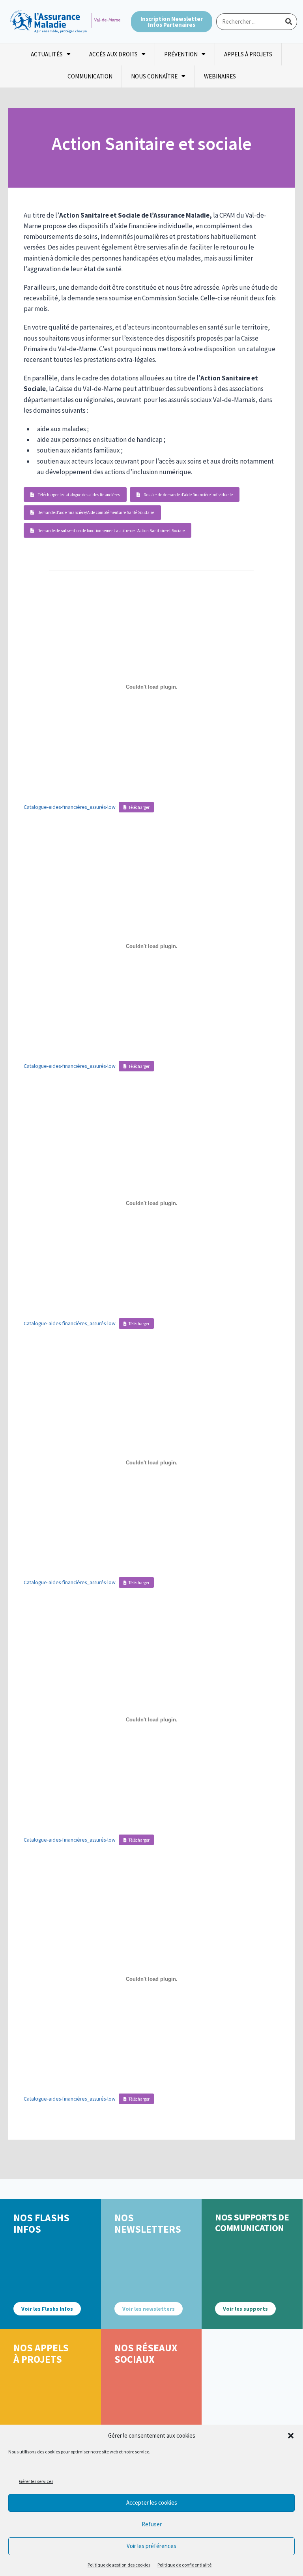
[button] (291, 2436)
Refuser (152, 2524)
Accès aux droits (113, 54)
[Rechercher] (288, 22)
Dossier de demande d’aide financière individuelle (188, 495)
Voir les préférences (151, 2546)
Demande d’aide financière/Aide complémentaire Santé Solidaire (96, 512)
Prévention (181, 54)
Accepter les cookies (152, 2502)
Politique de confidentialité (184, 2565)
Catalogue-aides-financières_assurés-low (70, 807)
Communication (90, 76)
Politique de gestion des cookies (119, 2565)
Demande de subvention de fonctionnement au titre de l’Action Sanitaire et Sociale (111, 531)
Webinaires (220, 76)
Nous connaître (154, 76)
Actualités (47, 54)
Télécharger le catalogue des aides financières (79, 495)
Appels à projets (248, 54)
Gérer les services (36, 2481)
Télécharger (139, 807)
